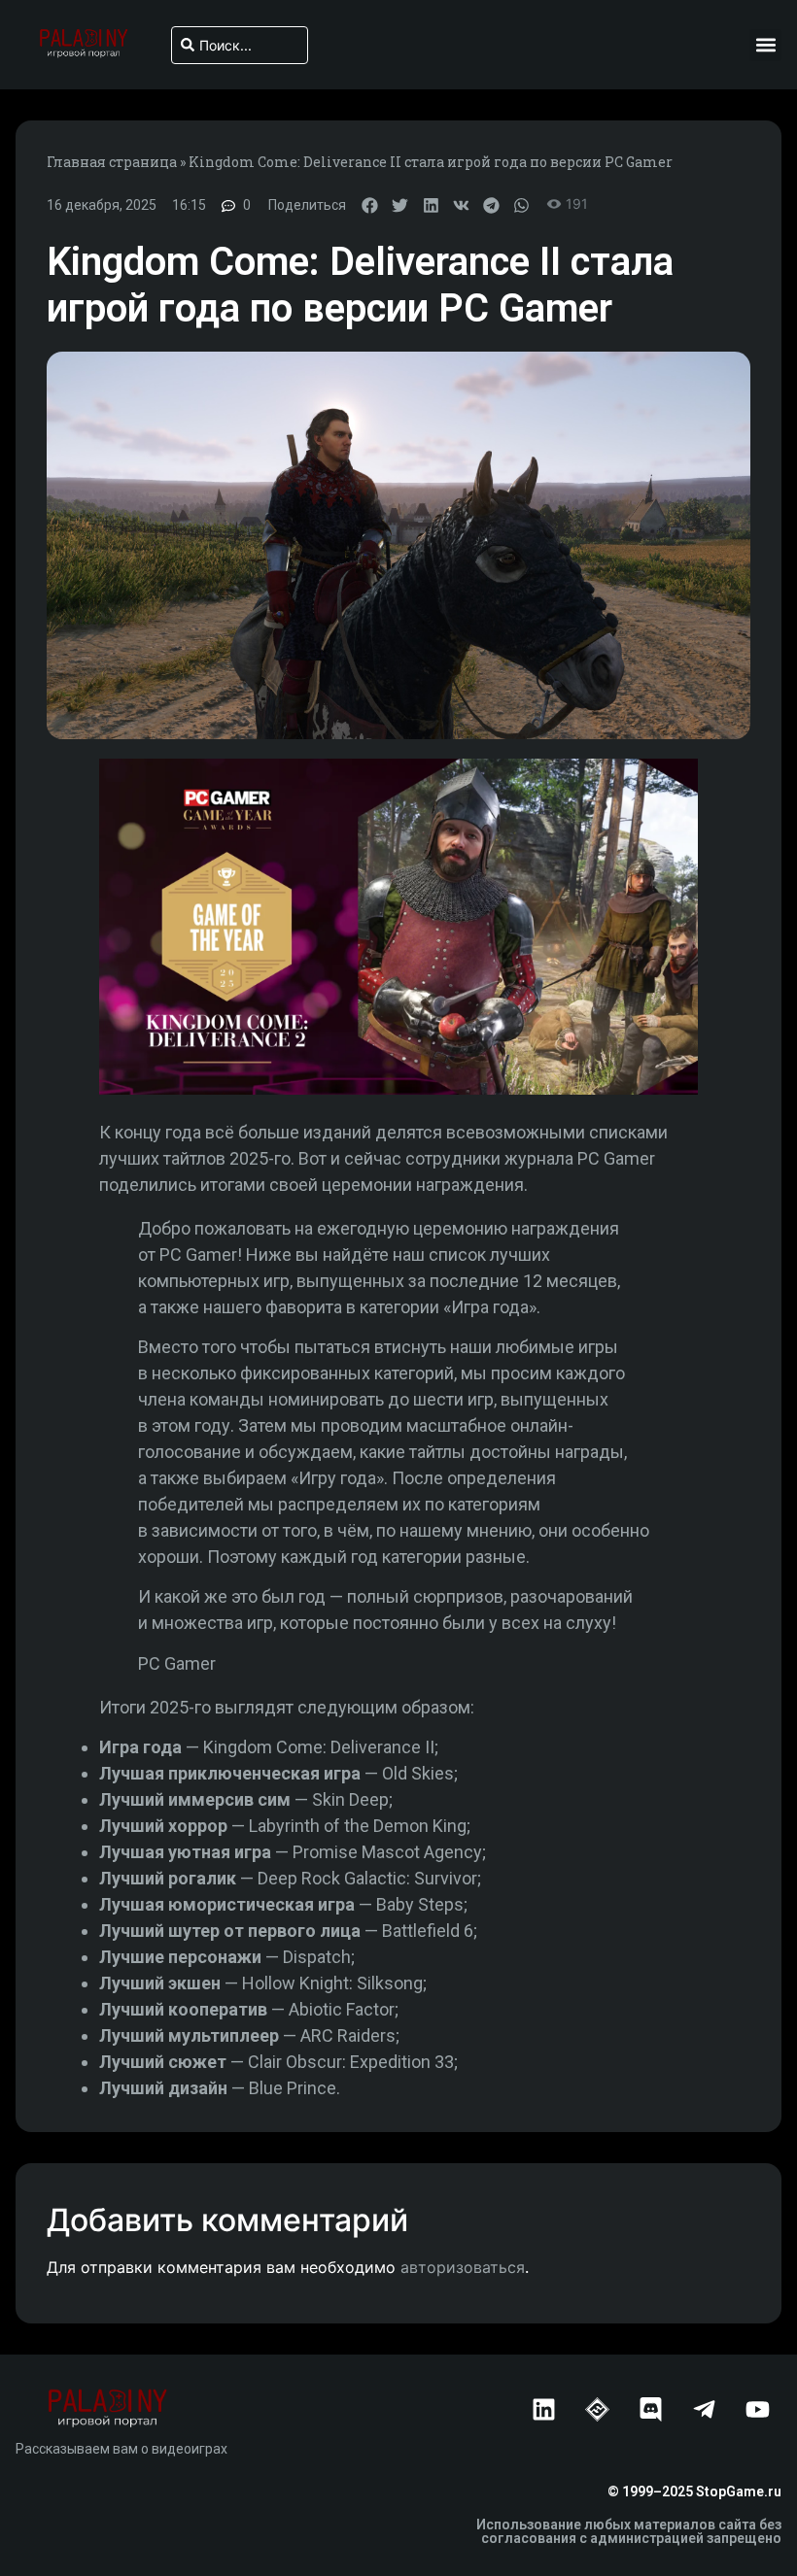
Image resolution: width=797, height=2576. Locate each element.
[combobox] (239, 45)
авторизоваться (463, 2267)
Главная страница (112, 162)
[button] (765, 45)
